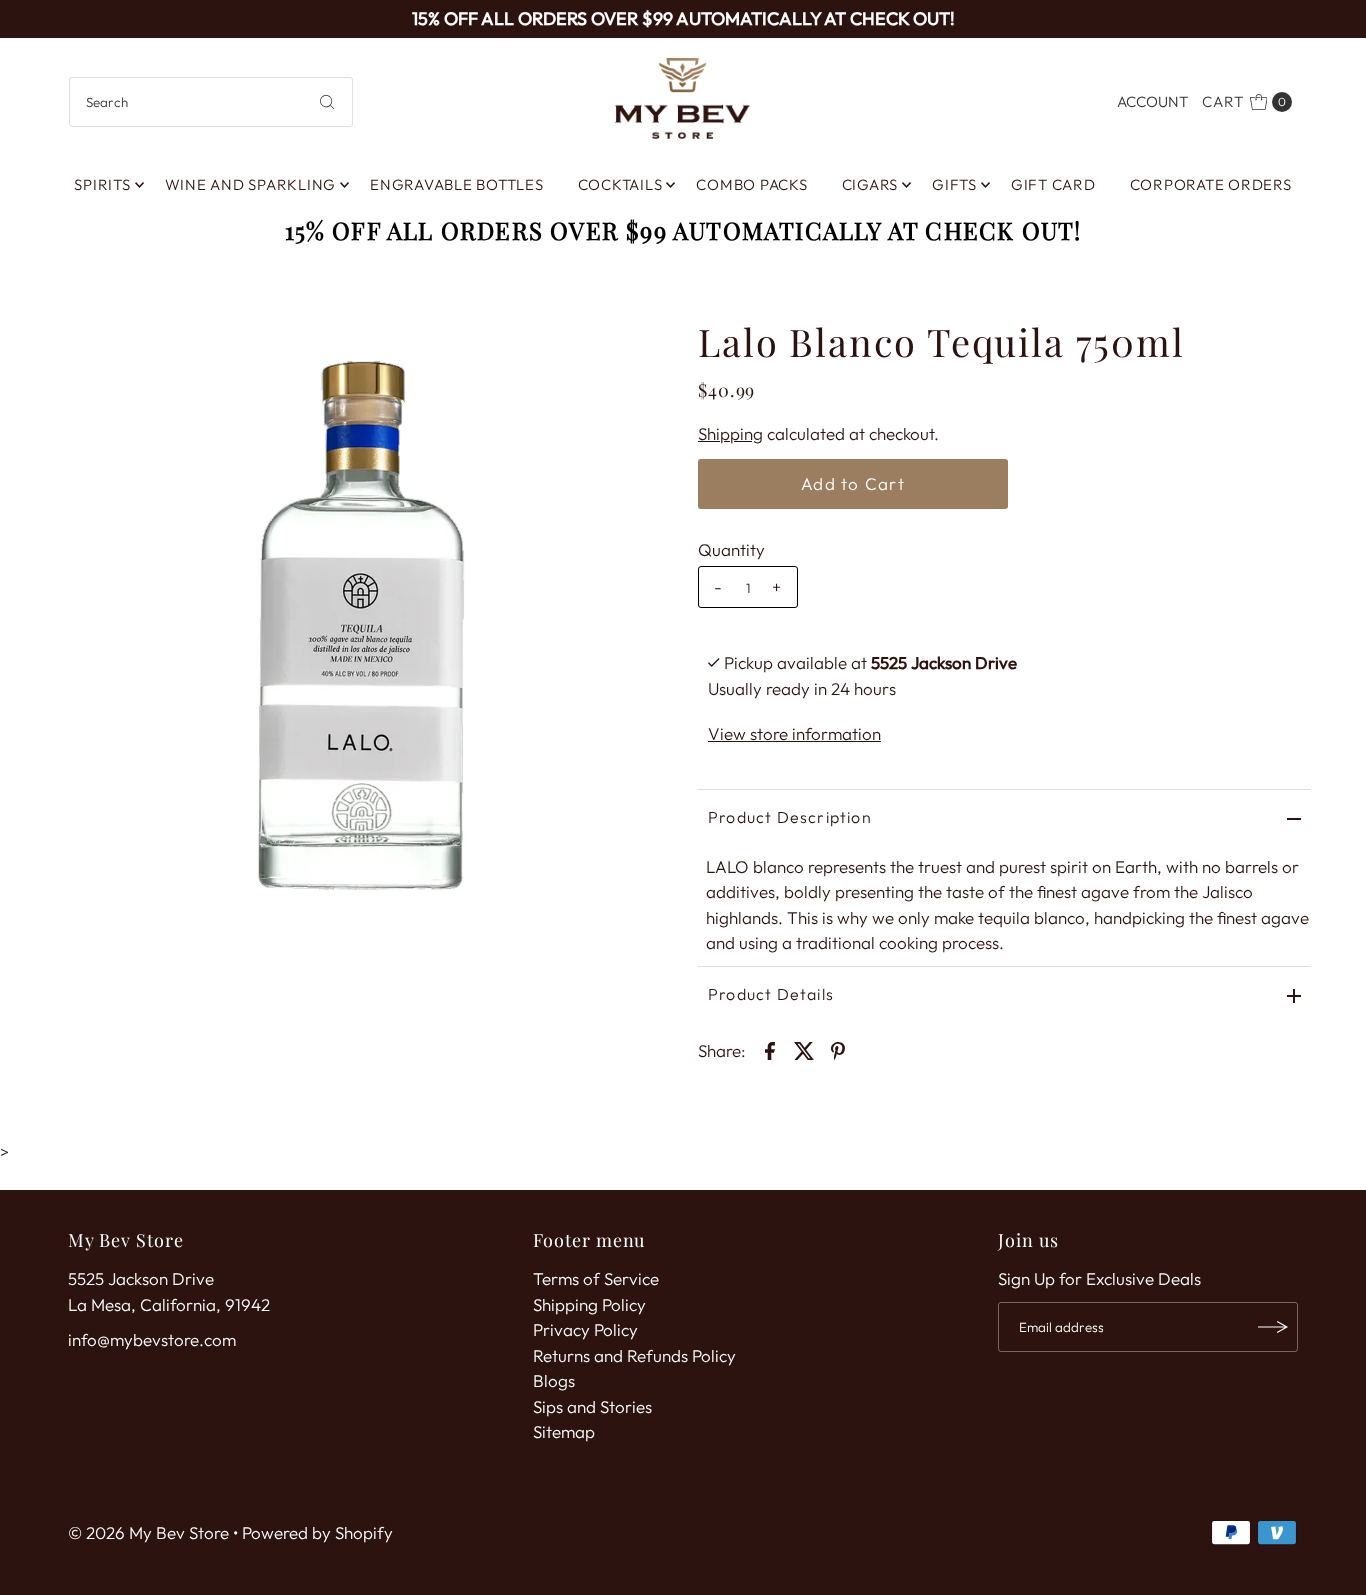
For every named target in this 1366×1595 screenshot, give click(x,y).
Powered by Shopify (317, 1532)
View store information (794, 733)
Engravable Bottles (457, 184)
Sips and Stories (592, 1406)
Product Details (771, 994)
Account (1152, 101)
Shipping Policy (589, 1304)
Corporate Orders (1211, 184)
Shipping (730, 433)
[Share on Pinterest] (838, 1049)
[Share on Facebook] (770, 1049)
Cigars (870, 184)
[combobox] (211, 102)
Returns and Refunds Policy (634, 1355)
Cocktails (620, 184)
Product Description (790, 817)
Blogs (554, 1380)
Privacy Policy (585, 1329)
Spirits (102, 184)
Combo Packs (751, 184)
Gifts (954, 184)
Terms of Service (596, 1278)
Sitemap (564, 1431)
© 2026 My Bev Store (148, 1532)
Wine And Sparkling (251, 184)
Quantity (731, 549)
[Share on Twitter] (804, 1049)
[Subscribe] (1273, 1327)
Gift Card (1053, 184)
